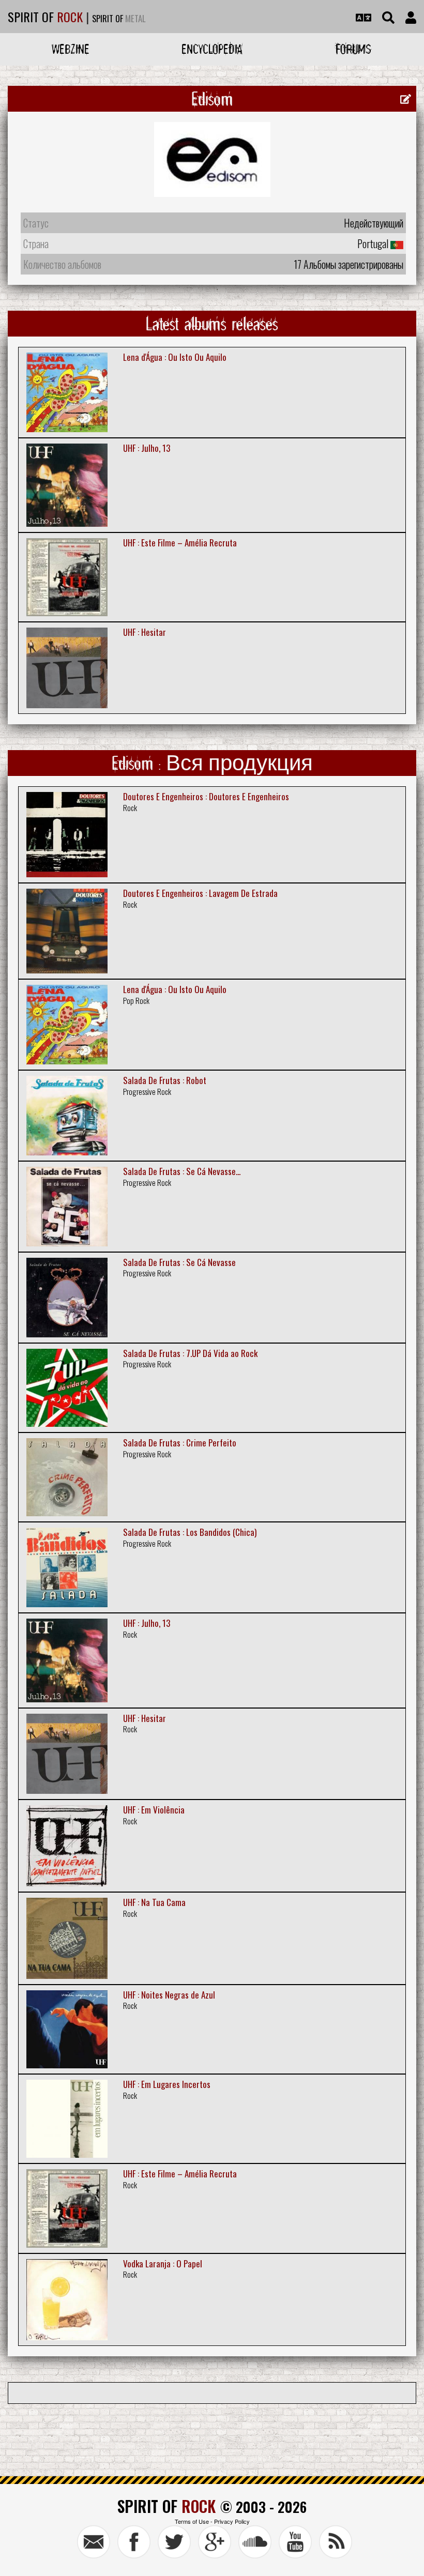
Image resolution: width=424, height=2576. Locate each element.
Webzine (71, 49)
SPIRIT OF (45, 17)
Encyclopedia (212, 49)
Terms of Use (192, 2521)
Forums (353, 49)
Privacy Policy (232, 2521)
